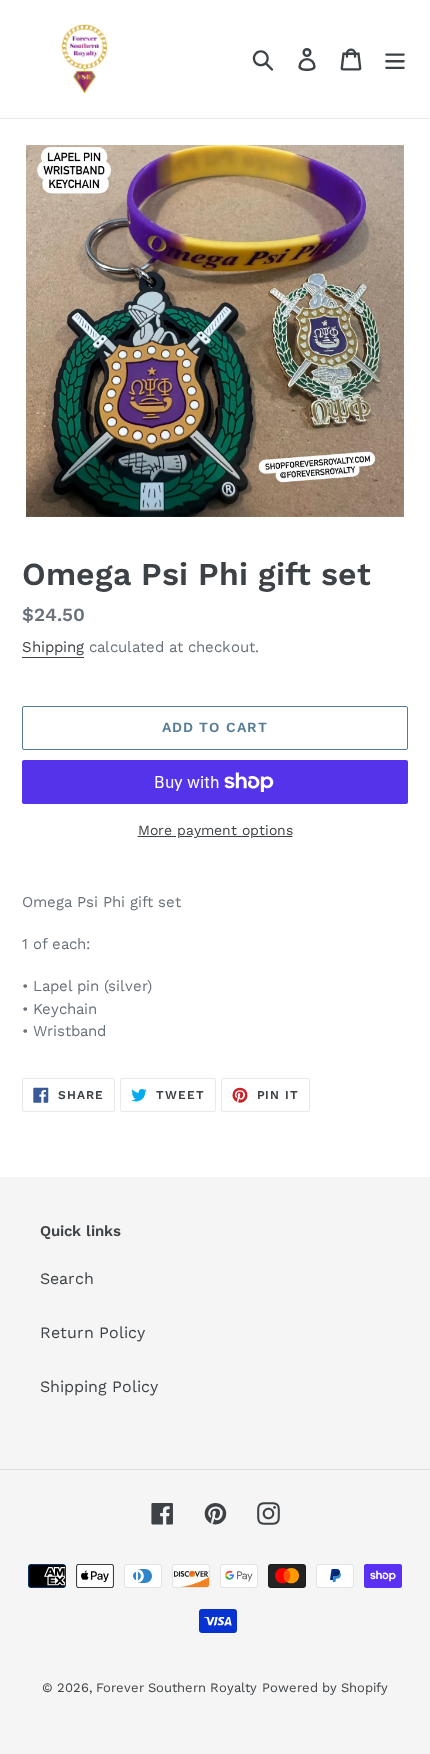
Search (67, 1278)
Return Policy (92, 1332)
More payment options (215, 830)
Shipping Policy (99, 1386)
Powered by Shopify (325, 1687)
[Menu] (395, 59)
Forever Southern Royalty (176, 1687)
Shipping (53, 647)
